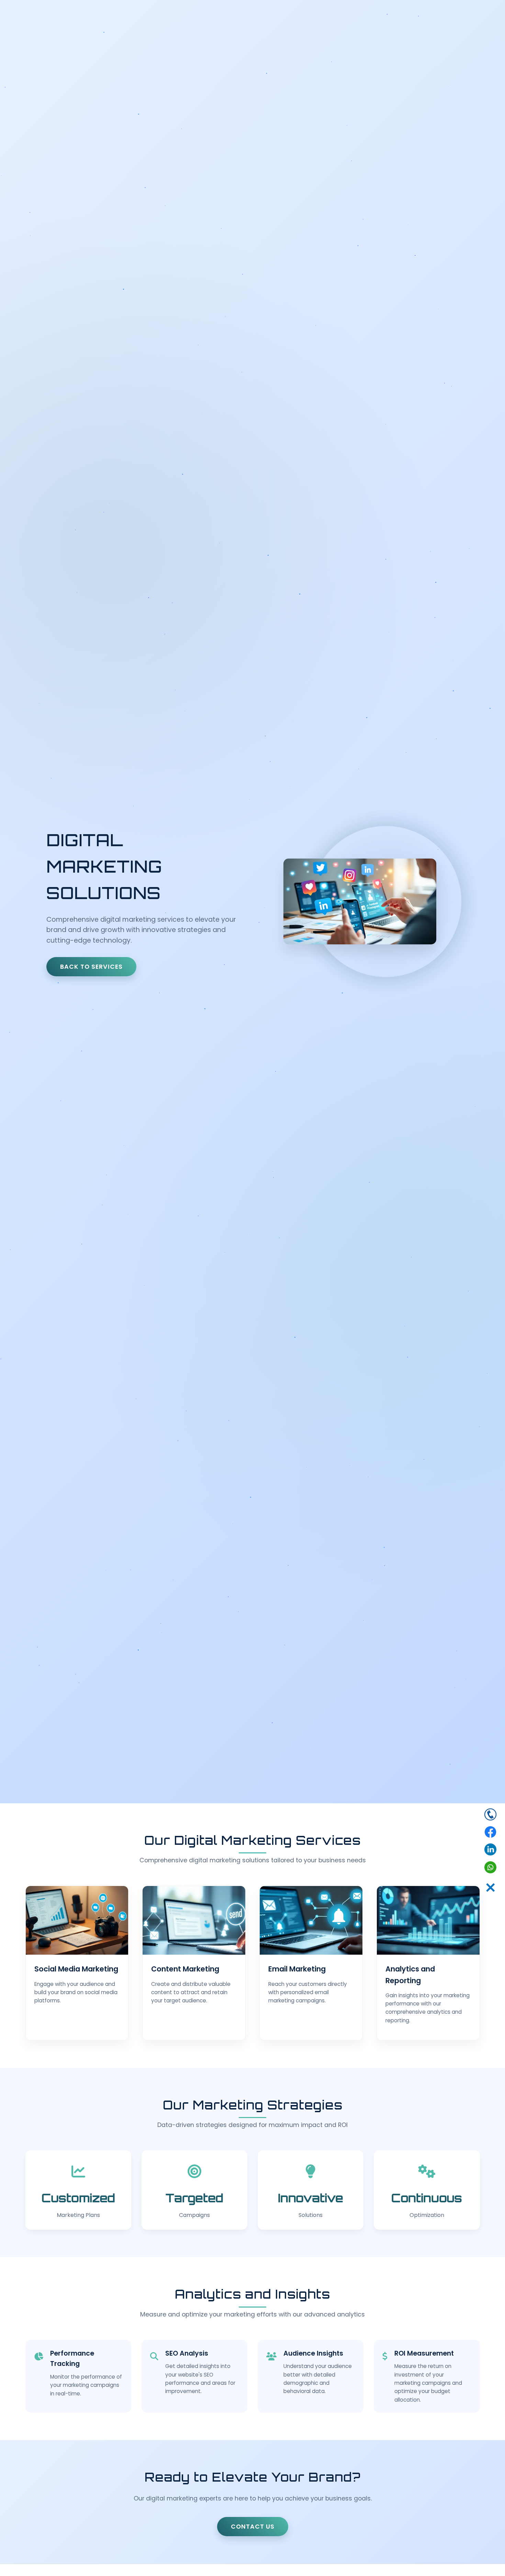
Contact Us (253, 2527)
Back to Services (91, 967)
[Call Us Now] (490, 1815)
